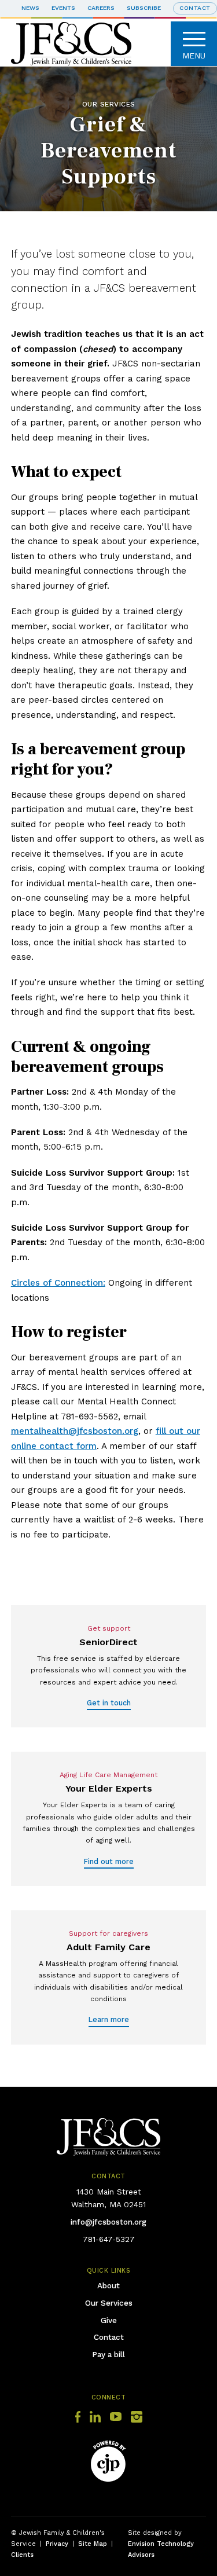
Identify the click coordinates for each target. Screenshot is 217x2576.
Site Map (93, 2544)
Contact (109, 2337)
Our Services (109, 2303)
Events (63, 8)
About (108, 2285)
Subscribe (144, 8)
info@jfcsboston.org (108, 2222)
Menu (194, 56)
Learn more (109, 2019)
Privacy (57, 2544)
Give (109, 2320)
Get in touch (109, 1703)
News (30, 8)
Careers (101, 8)
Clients (22, 2555)
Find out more (109, 1861)
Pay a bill (108, 2354)
